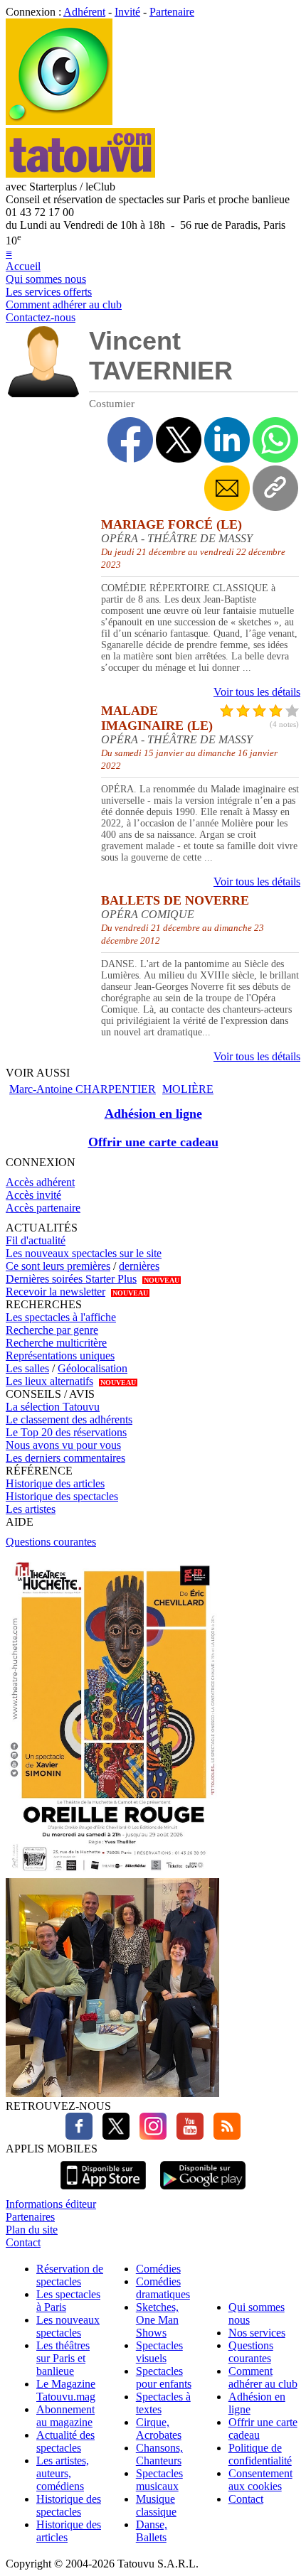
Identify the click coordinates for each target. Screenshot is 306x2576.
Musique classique (156, 2505)
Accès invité (33, 1195)
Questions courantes (51, 1542)
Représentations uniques (60, 1356)
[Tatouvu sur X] (112, 2136)
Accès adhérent (40, 1182)
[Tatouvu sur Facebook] (79, 2136)
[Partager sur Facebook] (130, 440)
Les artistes (31, 1509)
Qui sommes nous (46, 279)
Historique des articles (55, 1483)
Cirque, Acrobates (159, 2429)
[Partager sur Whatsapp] (275, 440)
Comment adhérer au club (64, 305)
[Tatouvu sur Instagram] (149, 2136)
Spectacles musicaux (159, 2480)
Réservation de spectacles (70, 2275)
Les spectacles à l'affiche (61, 1317)
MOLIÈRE (188, 1089)
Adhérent (84, 12)
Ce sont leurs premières (58, 1266)
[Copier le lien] (275, 488)
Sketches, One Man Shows (157, 2320)
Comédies (158, 2269)
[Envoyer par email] (227, 488)
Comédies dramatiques (163, 2288)
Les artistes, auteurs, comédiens (63, 2473)
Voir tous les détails (257, 692)
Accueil (23, 266)
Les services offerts (49, 292)
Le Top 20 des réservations (66, 1432)
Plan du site (32, 2230)
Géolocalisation (93, 1368)
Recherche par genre (52, 1330)
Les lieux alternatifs (49, 1381)
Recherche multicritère (56, 1343)
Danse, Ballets (152, 2531)
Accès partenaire (43, 1208)
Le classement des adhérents (69, 1419)
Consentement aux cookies (260, 2480)
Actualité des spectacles (65, 2441)
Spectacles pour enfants (164, 2377)
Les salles (27, 1368)
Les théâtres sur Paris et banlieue (63, 2358)
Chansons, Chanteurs (159, 2454)
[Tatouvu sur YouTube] (186, 2136)
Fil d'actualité (36, 1240)
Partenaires (30, 2217)
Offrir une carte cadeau (153, 1142)
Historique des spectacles (62, 1496)
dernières (139, 1266)
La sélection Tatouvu (53, 1407)
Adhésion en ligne (153, 1114)
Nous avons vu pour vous (63, 1445)
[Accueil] (59, 121)
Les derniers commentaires (65, 1458)
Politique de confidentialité (260, 2454)
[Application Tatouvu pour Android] (203, 2191)
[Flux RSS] (223, 2136)
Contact (23, 2242)
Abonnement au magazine (65, 2416)
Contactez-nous (41, 317)
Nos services (257, 2333)
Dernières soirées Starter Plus (71, 1279)
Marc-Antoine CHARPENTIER (83, 1089)
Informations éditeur (51, 2204)
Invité (127, 12)
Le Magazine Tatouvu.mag (66, 2390)
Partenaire (172, 12)
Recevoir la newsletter (56, 1292)
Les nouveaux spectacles (68, 2326)
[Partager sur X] (179, 440)
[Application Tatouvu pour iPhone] (103, 2191)
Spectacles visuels (159, 2352)
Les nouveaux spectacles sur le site (84, 1253)
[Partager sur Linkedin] (227, 440)
